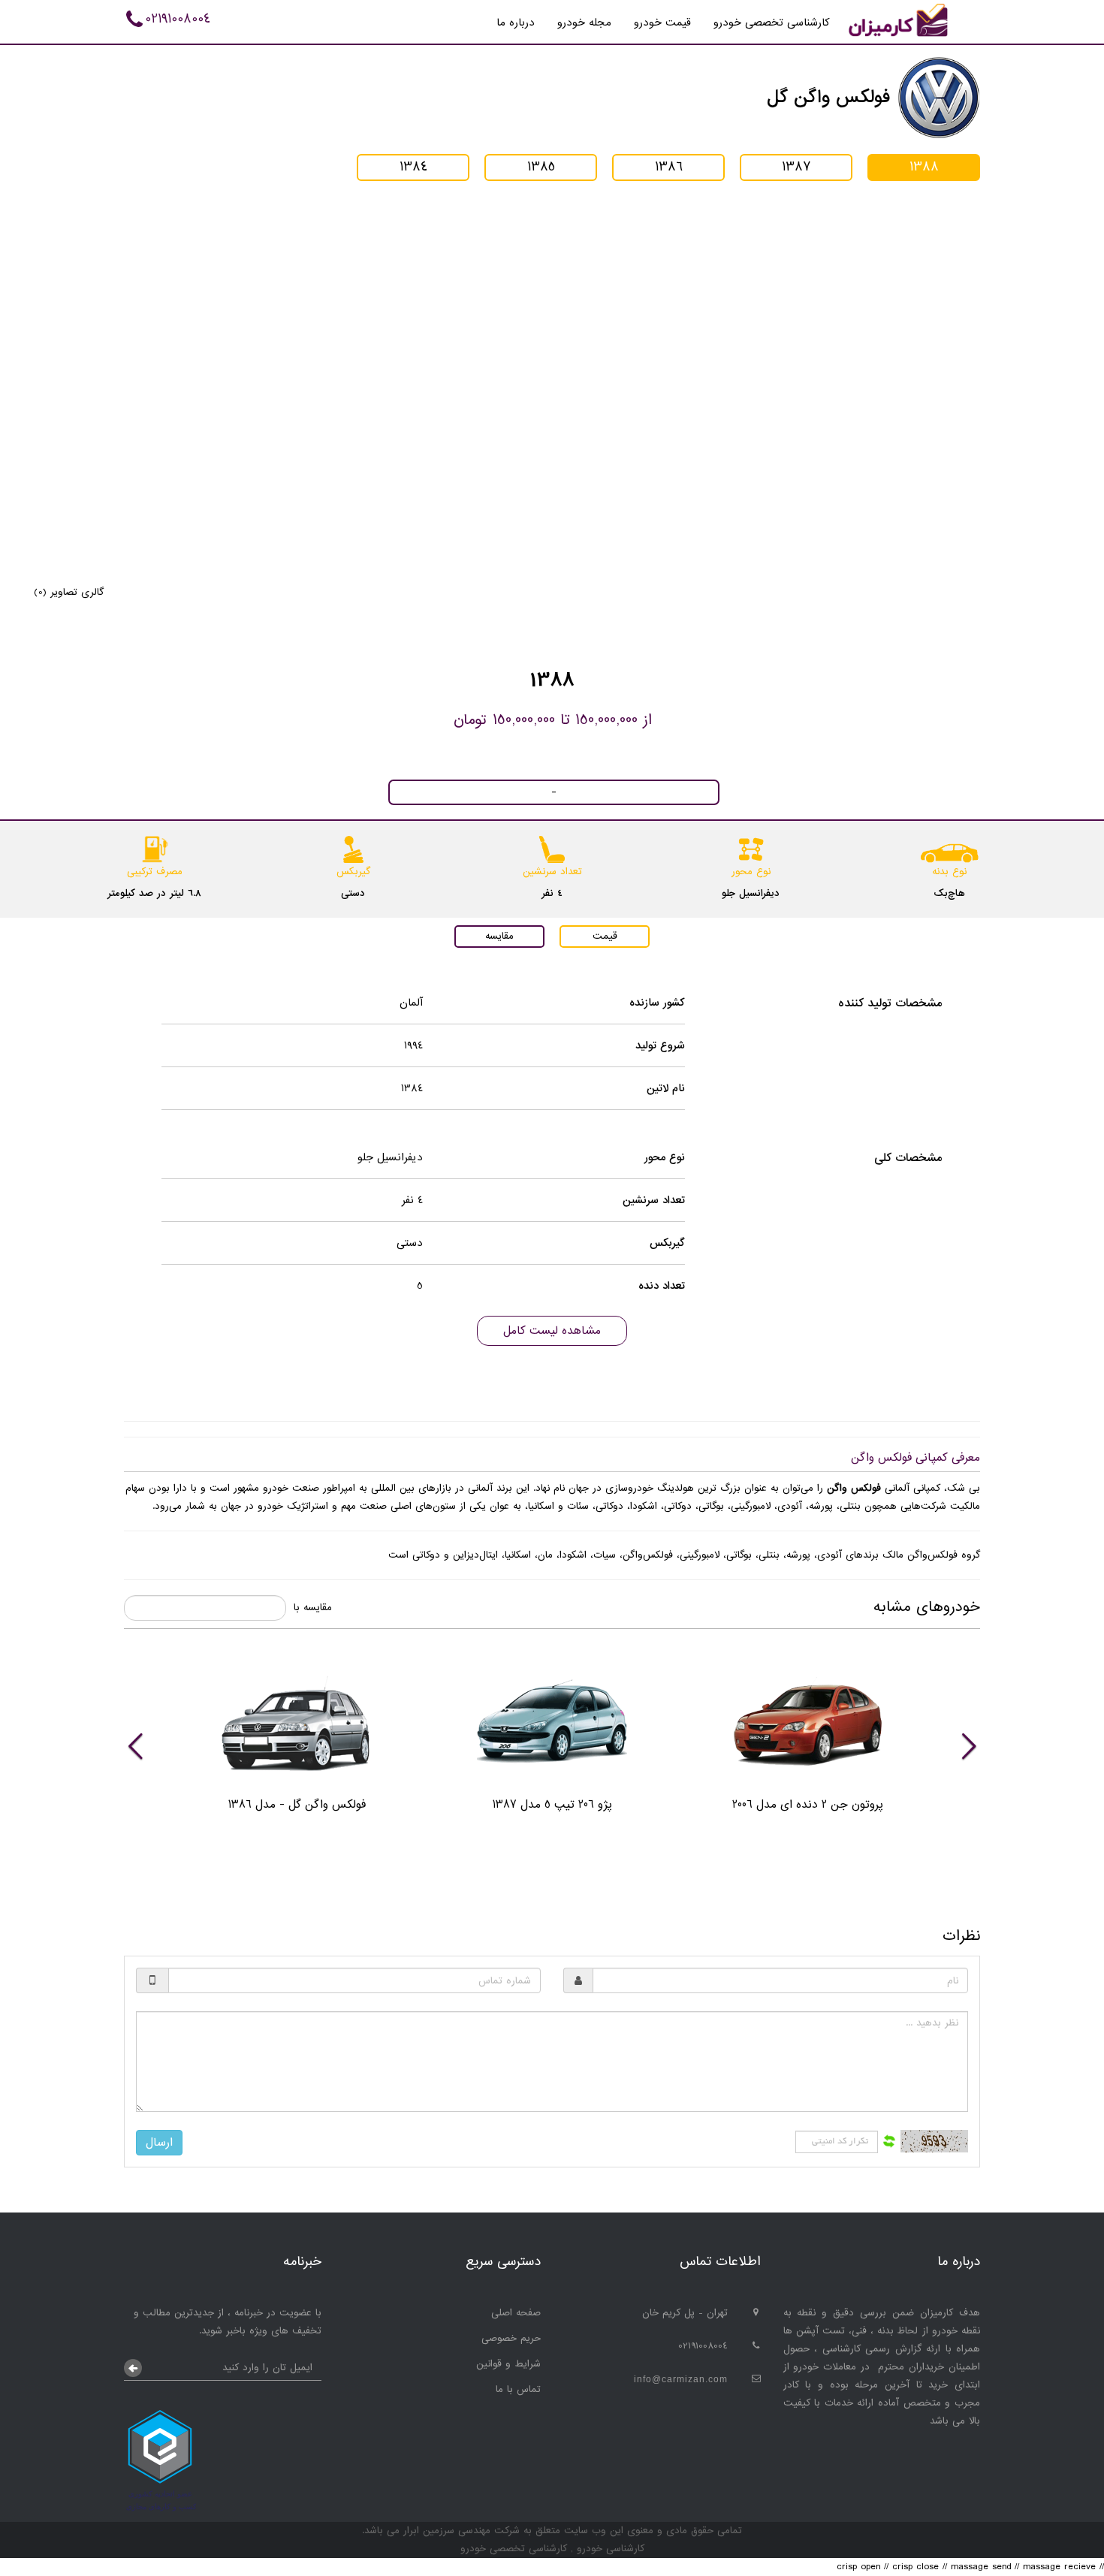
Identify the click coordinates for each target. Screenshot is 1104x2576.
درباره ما (516, 23)
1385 (541, 167)
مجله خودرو (584, 23)
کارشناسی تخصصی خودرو (772, 23)
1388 (924, 167)
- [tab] (554, 792)
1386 (669, 167)
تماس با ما (518, 2389)
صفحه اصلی (516, 2313)
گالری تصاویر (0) (69, 592)
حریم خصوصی (511, 2338)
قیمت (605, 936)
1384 (413, 167)
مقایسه (499, 936)
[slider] (552, 1745)
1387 (796, 167)
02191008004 (178, 19)
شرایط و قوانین (508, 2364)
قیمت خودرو (662, 23)
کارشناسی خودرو (609, 2549)
